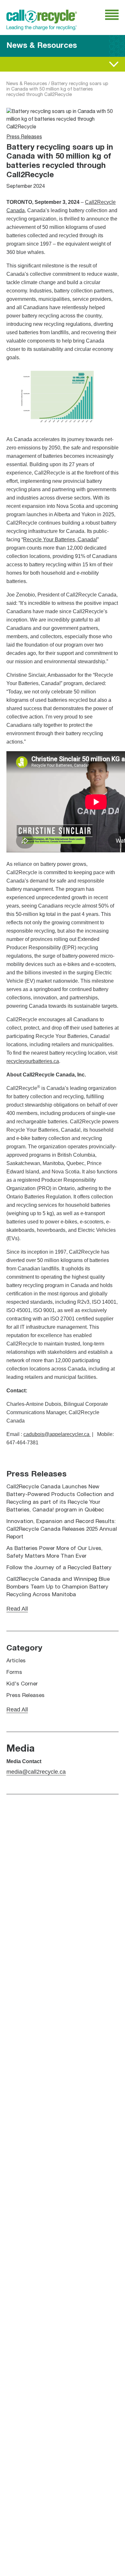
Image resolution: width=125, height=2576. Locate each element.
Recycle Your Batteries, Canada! (60, 540)
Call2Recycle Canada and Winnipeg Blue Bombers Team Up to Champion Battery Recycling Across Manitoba (58, 1587)
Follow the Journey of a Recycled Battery (59, 1568)
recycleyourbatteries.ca (33, 1061)
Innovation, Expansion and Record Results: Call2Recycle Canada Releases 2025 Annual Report (62, 1529)
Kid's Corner (22, 1684)
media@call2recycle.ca (36, 1772)
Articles (16, 1661)
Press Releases (24, 137)
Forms (14, 1672)
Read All (16, 64)
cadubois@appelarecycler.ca (56, 1434)
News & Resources (27, 84)
